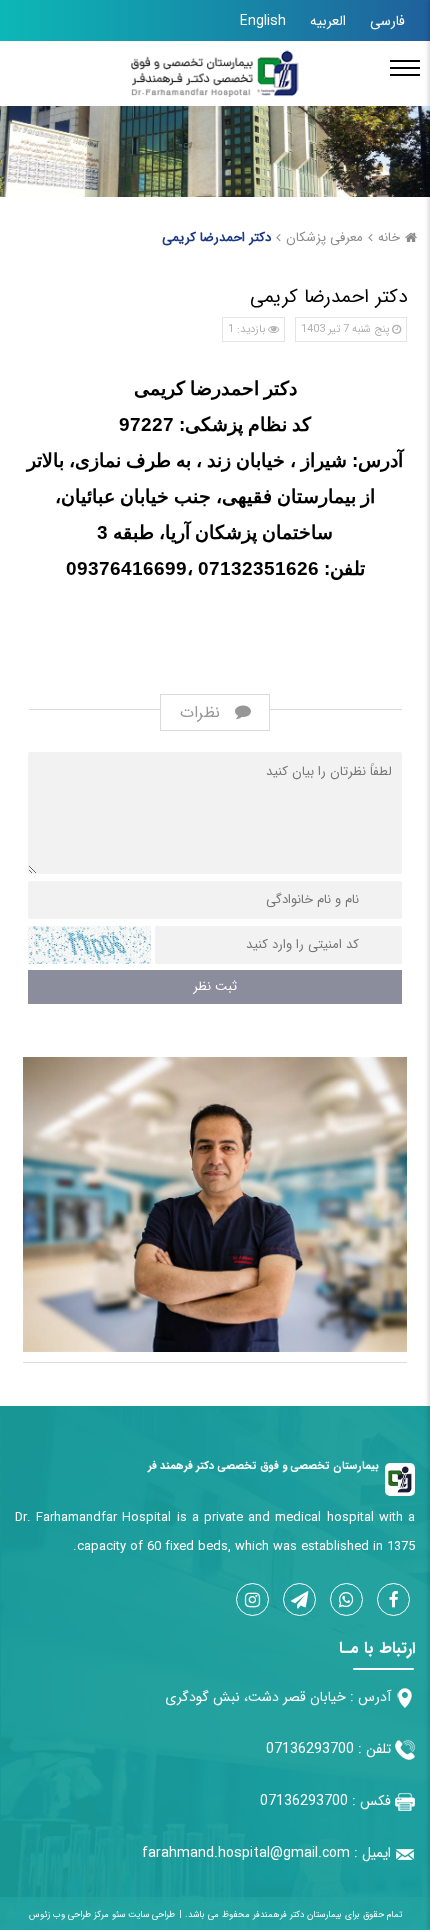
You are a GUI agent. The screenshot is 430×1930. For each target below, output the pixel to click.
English (263, 21)
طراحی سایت (150, 1915)
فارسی (387, 21)
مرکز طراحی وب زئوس (69, 1915)
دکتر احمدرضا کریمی (216, 237)
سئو (117, 1915)
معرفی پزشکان (324, 237)
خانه (389, 237)
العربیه (328, 21)
